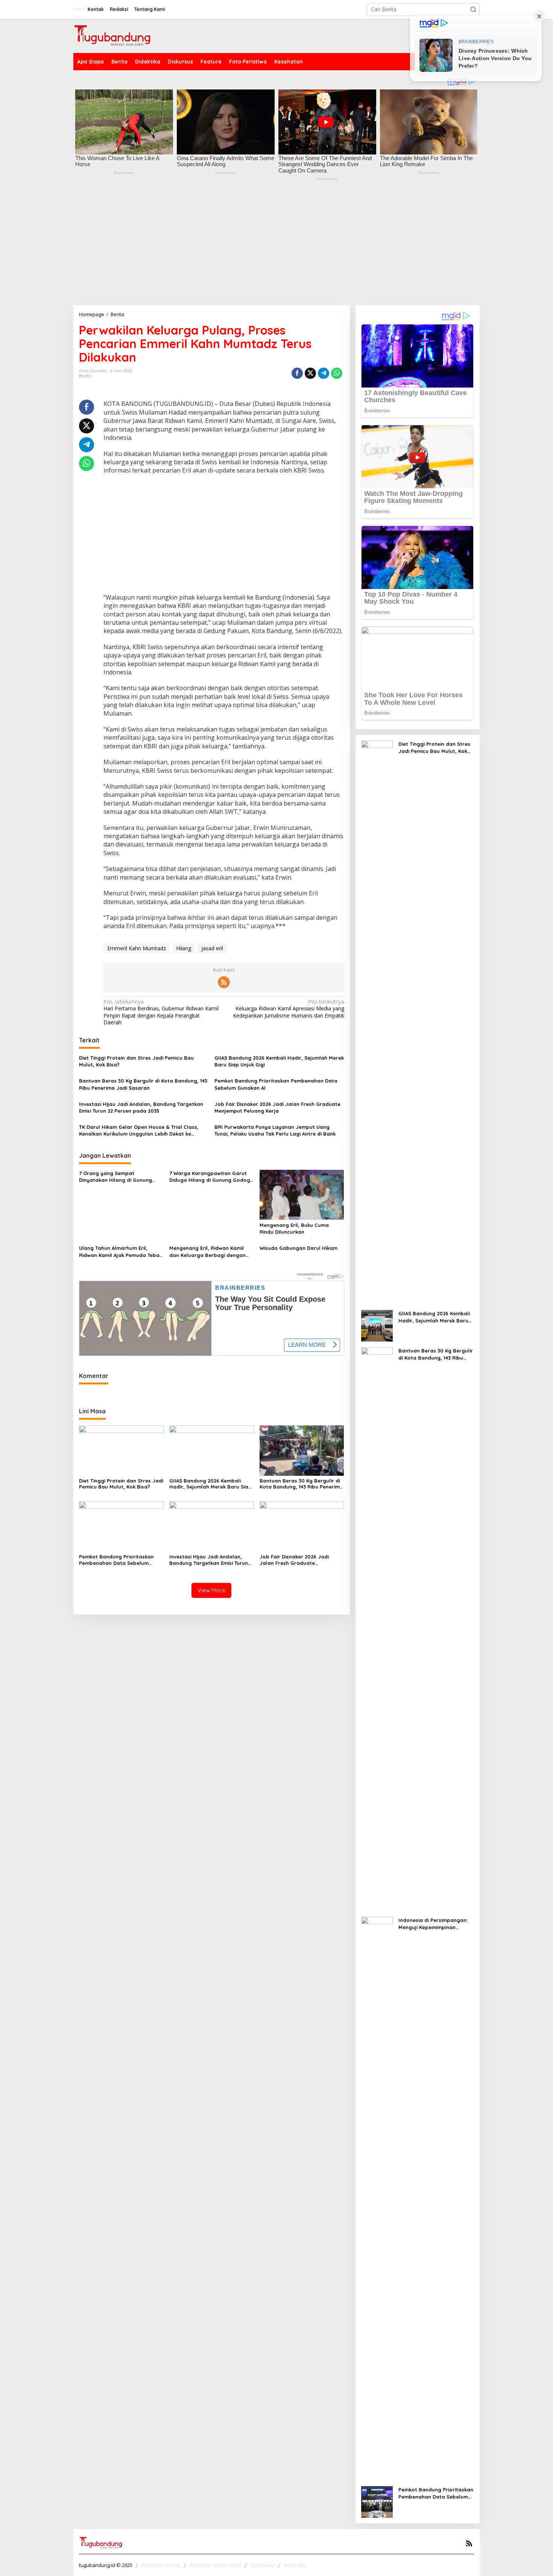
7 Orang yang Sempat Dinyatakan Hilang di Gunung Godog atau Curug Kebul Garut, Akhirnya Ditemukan (119, 1177)
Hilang (184, 948)
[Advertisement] (276, 249)
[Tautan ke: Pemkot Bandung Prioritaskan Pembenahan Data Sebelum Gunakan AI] (377, 2501)
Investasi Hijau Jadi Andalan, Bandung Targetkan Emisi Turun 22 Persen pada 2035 (141, 1107)
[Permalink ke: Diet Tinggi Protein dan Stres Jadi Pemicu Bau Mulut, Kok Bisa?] (121, 1450)
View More (211, 1590)
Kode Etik (295, 2565)
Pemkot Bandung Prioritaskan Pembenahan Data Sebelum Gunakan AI (276, 1084)
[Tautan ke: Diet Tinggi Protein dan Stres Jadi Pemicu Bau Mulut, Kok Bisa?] (377, 1022)
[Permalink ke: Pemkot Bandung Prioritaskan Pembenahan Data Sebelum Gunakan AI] (121, 1526)
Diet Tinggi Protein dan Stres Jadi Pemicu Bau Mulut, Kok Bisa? (136, 1061)
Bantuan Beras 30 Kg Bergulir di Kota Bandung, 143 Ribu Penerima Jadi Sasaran (143, 1084)
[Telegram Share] (324, 373)
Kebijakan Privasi (161, 2565)
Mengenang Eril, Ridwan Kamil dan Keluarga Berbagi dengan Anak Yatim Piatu (207, 1252)
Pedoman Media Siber (216, 2565)
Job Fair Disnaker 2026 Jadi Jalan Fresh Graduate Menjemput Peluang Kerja (277, 1107)
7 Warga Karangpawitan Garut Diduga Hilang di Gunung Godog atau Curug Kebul (210, 1177)
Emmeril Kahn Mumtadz (137, 948)
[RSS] (224, 982)
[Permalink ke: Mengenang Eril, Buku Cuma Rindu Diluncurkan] (302, 1194)
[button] (473, 9)
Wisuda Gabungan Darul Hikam (299, 1248)
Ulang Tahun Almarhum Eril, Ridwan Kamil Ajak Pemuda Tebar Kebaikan (120, 1252)
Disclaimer (263, 2565)
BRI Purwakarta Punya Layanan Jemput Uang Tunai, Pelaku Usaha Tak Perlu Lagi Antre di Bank (275, 1130)
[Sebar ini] (297, 373)
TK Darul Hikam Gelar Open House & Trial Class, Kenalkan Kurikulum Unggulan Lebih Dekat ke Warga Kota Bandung (139, 1131)
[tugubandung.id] (112, 35)
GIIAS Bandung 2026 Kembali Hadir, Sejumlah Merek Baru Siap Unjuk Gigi (279, 1061)
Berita (85, 376)
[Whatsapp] (337, 373)
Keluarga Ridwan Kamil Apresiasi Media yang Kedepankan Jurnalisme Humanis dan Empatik (288, 1009)
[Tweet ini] (310, 373)
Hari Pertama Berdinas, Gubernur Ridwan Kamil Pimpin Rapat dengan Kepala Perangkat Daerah (161, 1012)
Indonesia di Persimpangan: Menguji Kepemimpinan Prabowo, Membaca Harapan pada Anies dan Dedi (436, 1924)
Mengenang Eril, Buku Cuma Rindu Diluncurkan (294, 1228)
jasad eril (212, 948)
